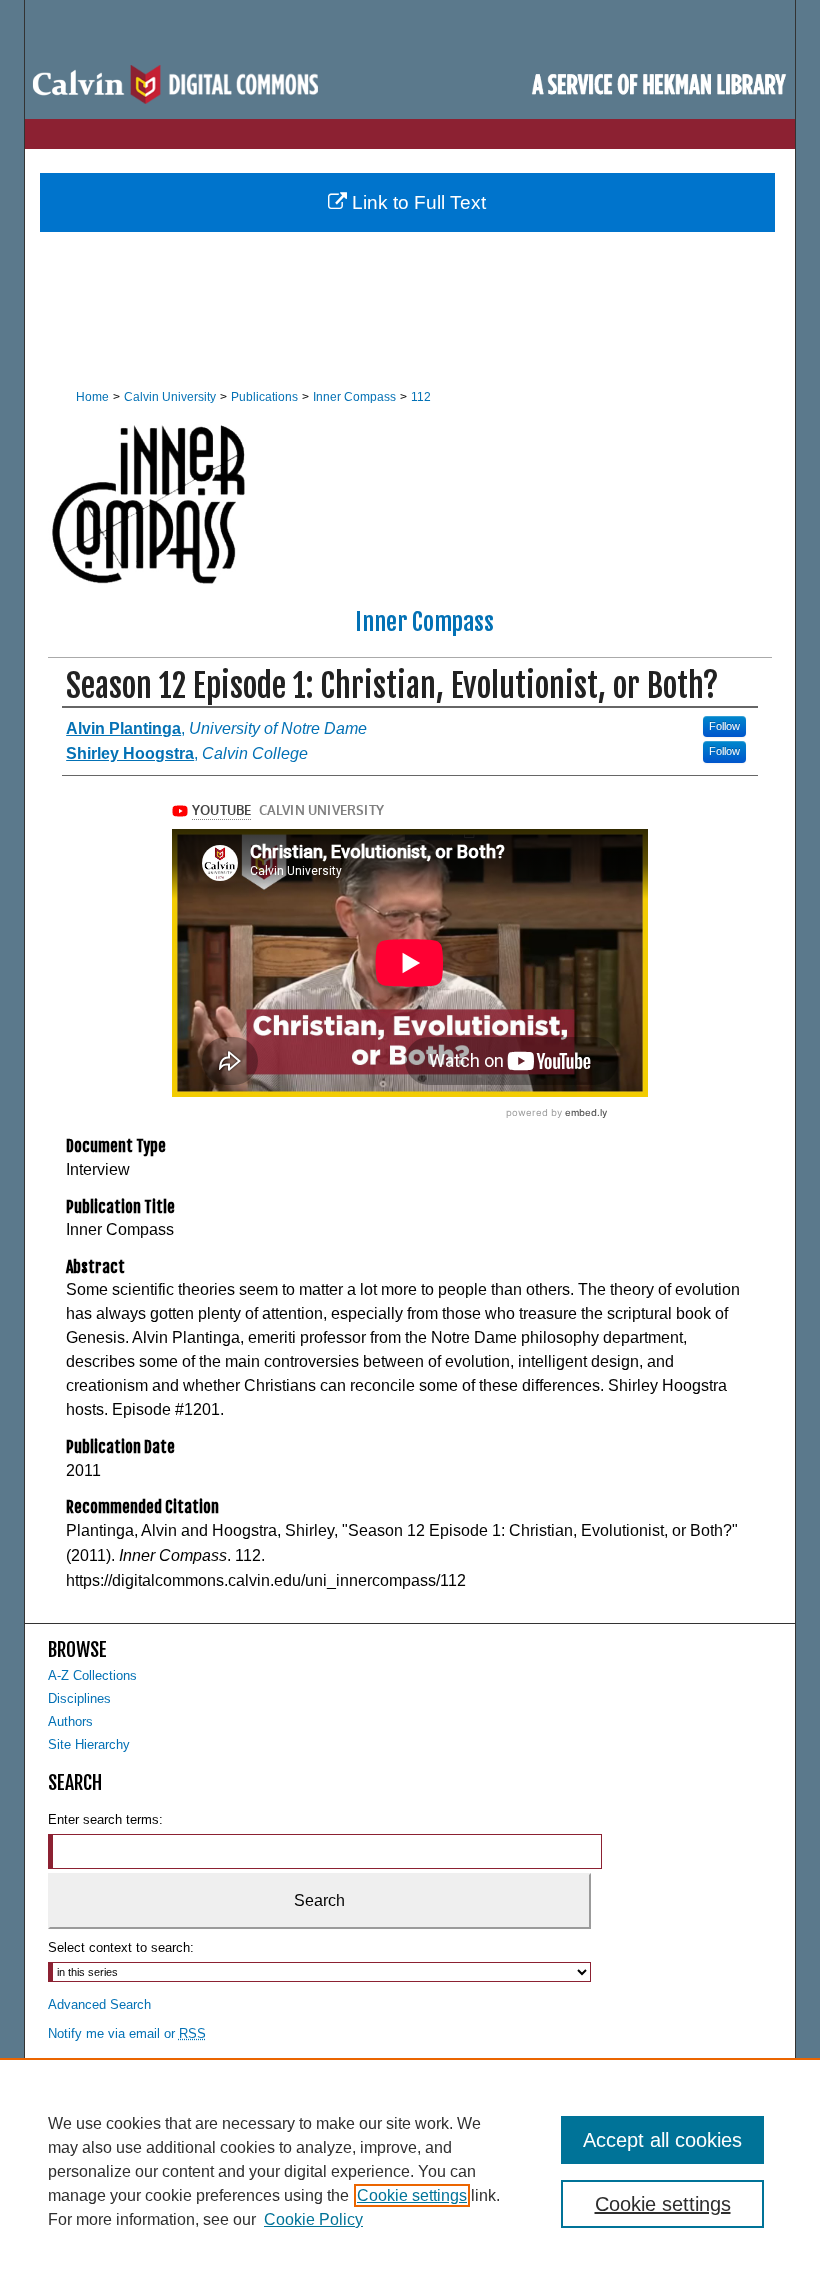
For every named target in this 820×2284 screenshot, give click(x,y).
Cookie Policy (313, 2219)
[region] (410, 2171)
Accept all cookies (662, 2140)
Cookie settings (412, 2195)
